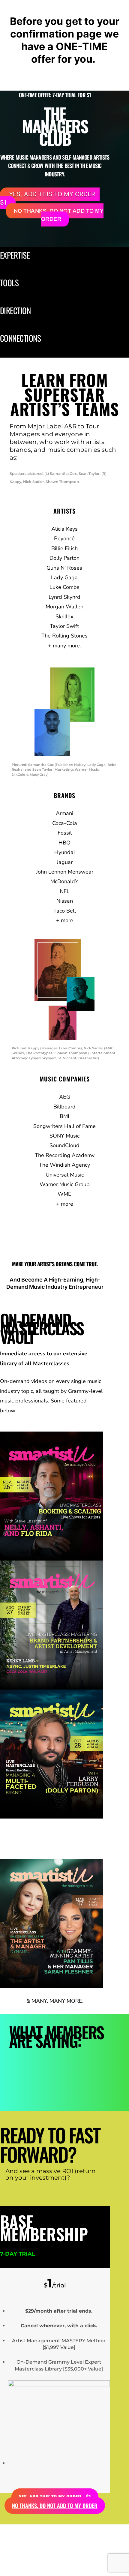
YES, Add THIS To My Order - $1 (50, 198)
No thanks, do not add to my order (59, 215)
